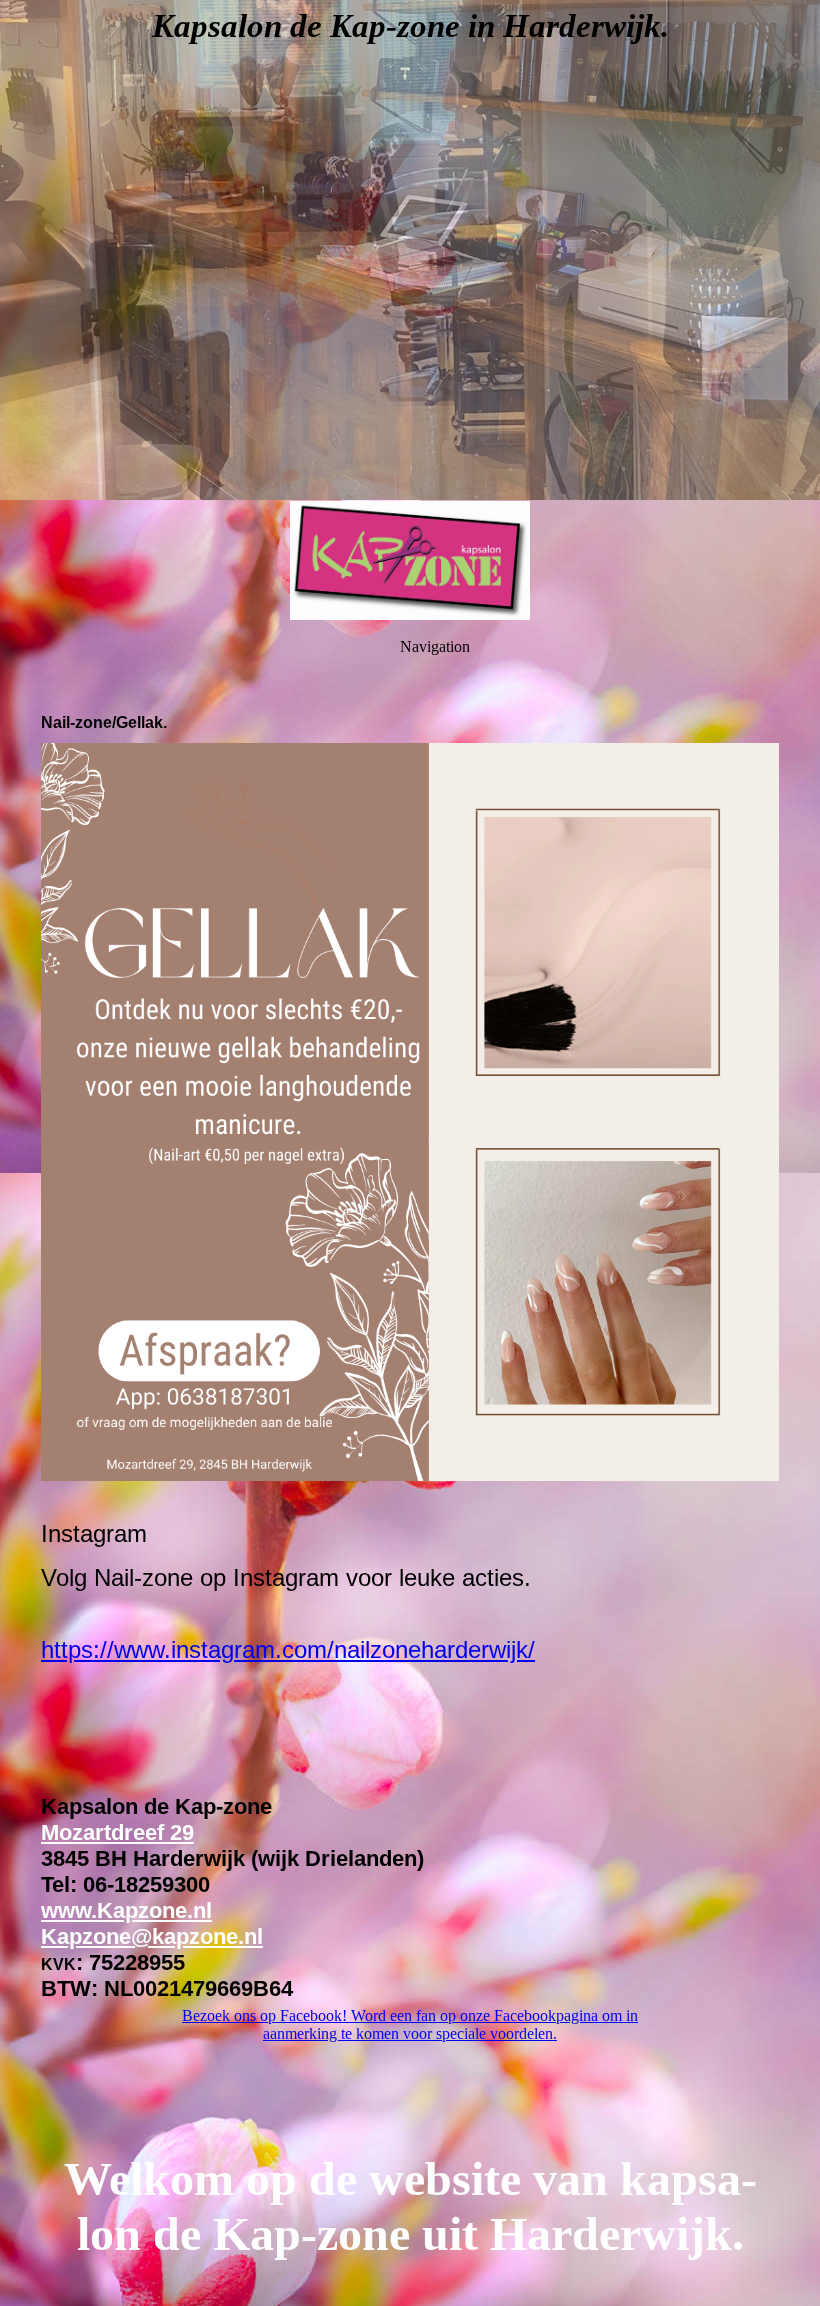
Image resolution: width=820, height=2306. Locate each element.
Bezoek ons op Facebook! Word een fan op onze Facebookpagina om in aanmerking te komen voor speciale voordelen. (410, 2024)
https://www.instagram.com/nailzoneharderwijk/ (288, 1649)
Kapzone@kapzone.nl (152, 1936)
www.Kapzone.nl (126, 1910)
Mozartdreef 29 (117, 1832)
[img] (410, 250)
